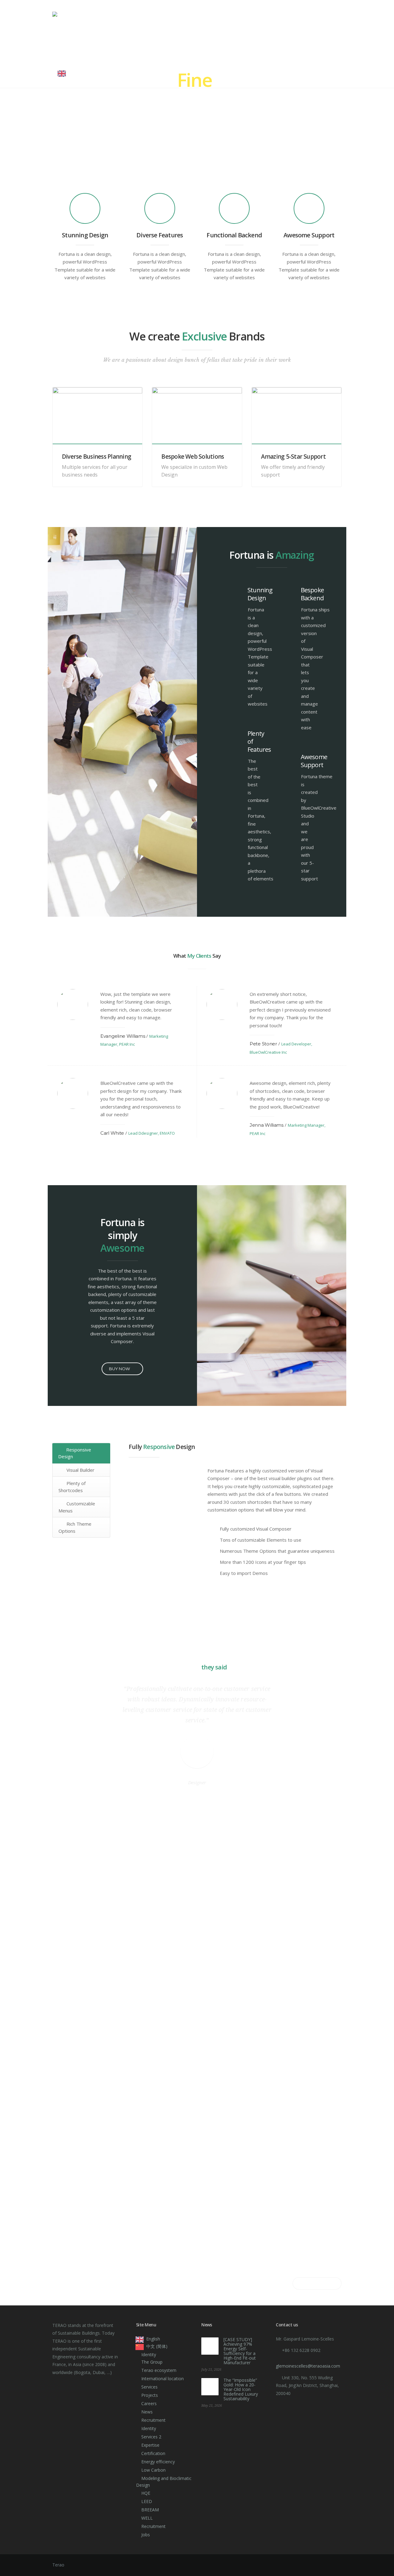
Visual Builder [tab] (80, 1470)
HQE (146, 2493)
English (79, 73)
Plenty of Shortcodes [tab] (72, 1487)
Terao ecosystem (159, 2370)
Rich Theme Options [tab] (75, 1527)
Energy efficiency (158, 2462)
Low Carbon (153, 2470)
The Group (152, 2362)
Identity (68, 44)
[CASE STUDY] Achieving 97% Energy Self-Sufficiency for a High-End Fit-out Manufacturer (240, 2351)
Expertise (140, 44)
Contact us (324, 44)
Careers (264, 44)
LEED (147, 2501)
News (292, 44)
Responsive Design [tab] (75, 1453)
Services (105, 44)
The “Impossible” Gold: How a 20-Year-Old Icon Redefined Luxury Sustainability (241, 2389)
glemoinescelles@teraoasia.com (308, 2366)
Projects (230, 44)
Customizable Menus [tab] (77, 1507)
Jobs (146, 2535)
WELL (147, 2518)
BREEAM (150, 2510)
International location (163, 2379)
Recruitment (153, 2420)
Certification (185, 44)
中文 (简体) (157, 2346)
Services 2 (151, 2437)
